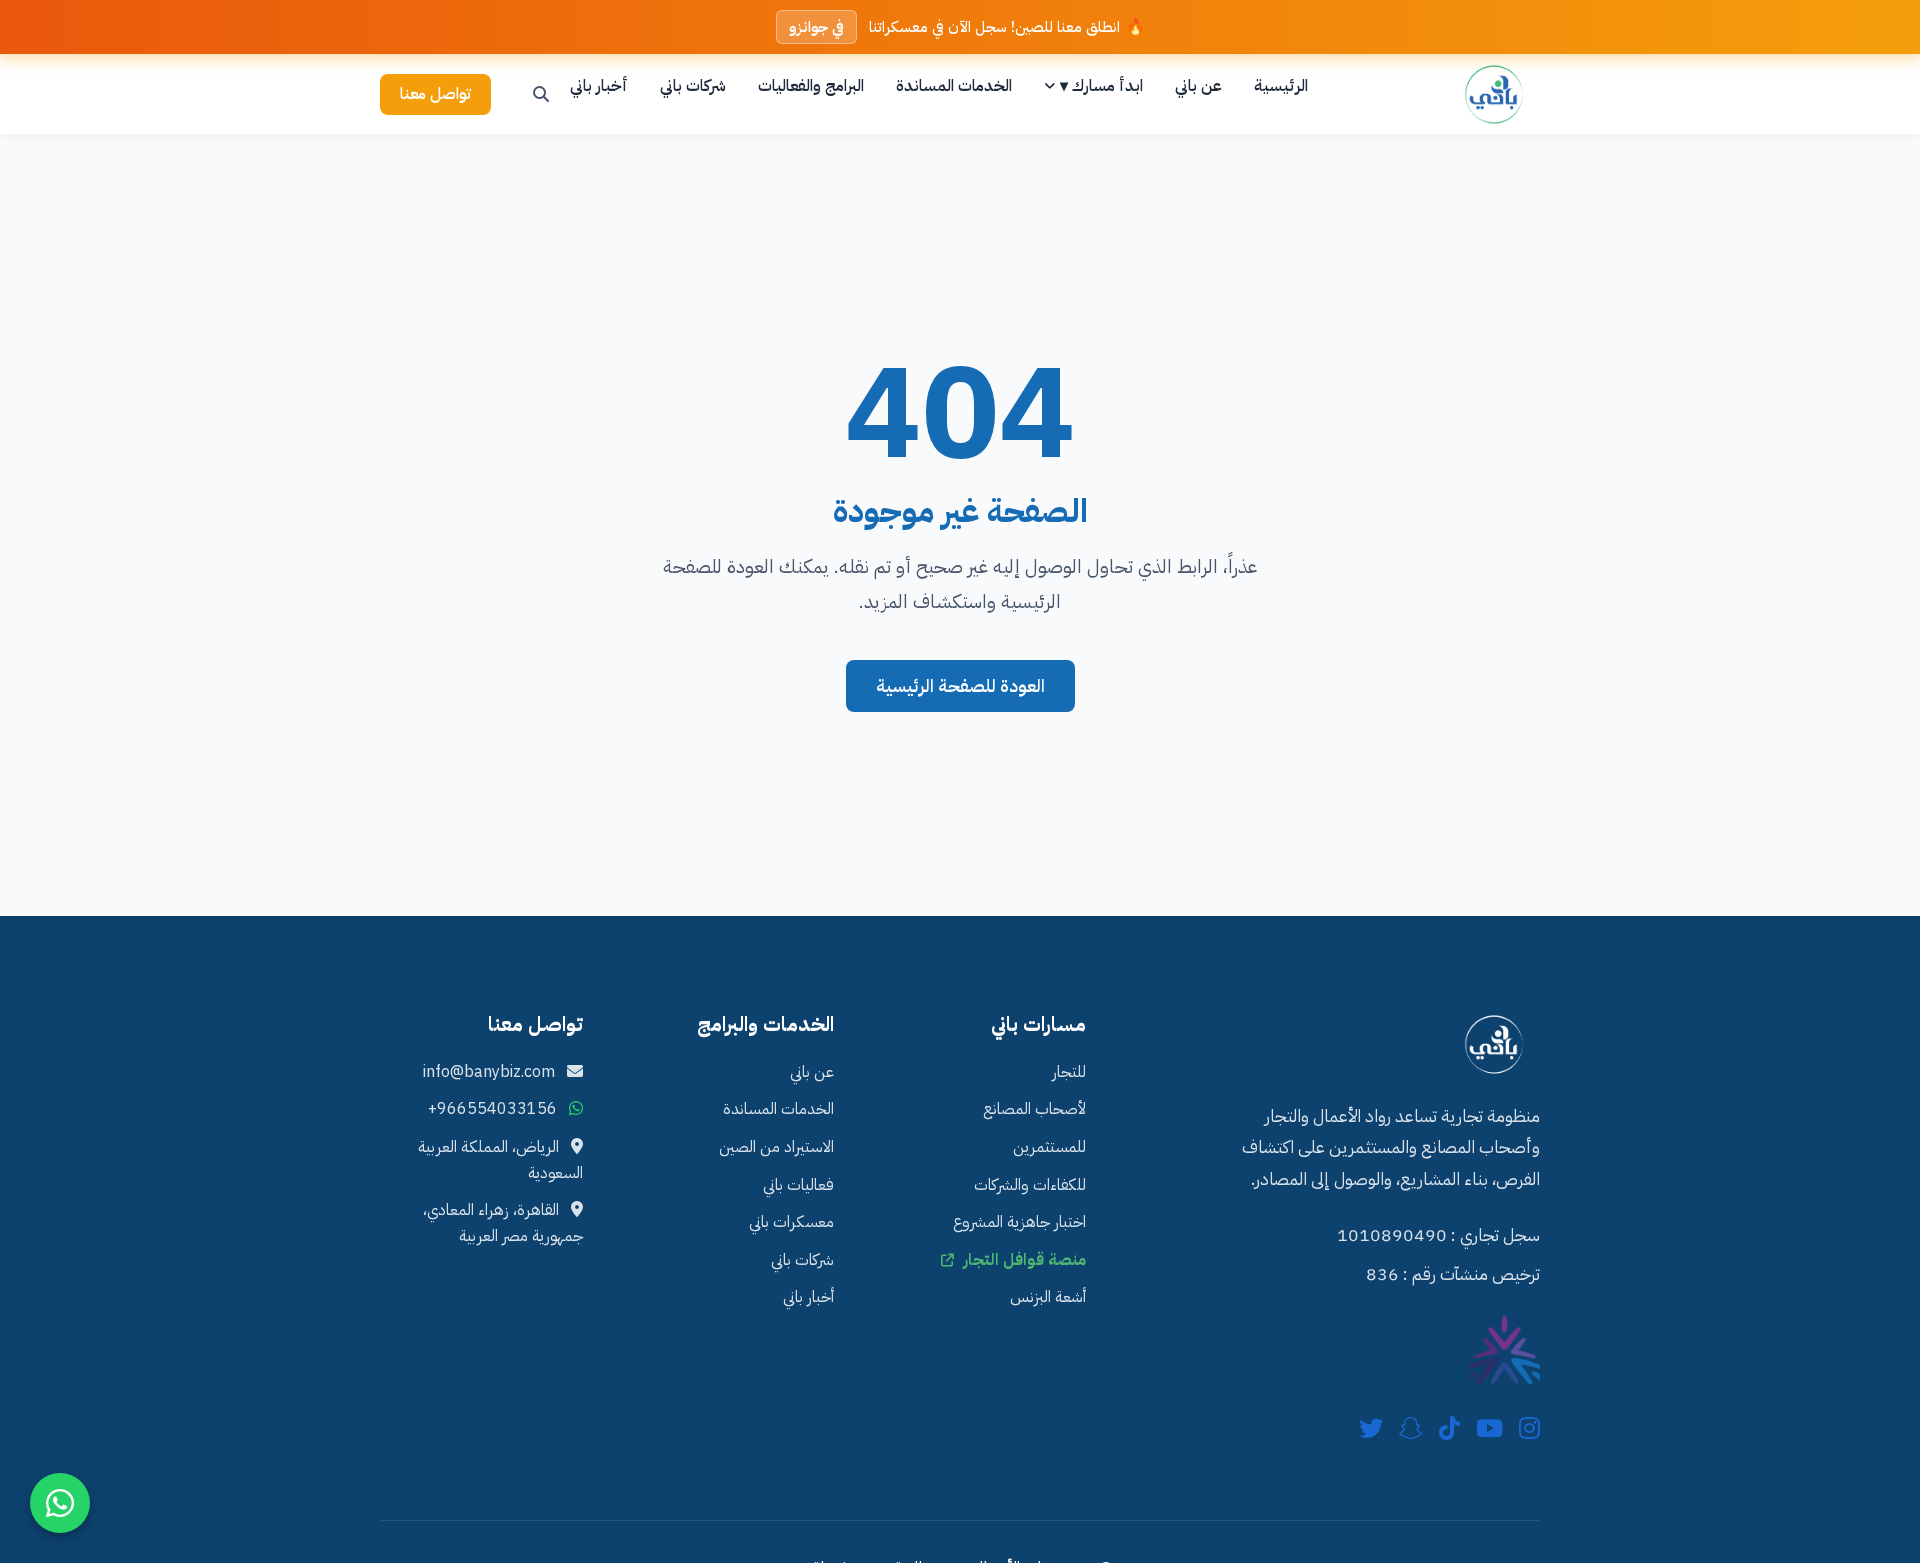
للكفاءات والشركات (1030, 1185)
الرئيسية (1281, 86)
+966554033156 (492, 1109)
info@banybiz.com (491, 1072)
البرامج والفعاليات (811, 86)
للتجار (1069, 1072)
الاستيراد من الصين (776, 1147)
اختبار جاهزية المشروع (1019, 1222)
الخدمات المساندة (954, 86)
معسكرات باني (791, 1222)
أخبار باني (599, 86)
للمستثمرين (1049, 1147)
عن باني (1198, 86)
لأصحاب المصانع (1034, 1109)
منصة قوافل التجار (1022, 1260)
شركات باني (693, 86)
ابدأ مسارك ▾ (1101, 86)
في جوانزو (816, 27)
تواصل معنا (435, 94)
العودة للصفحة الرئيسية (960, 686)
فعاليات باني (798, 1185)
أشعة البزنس (1048, 1297)
